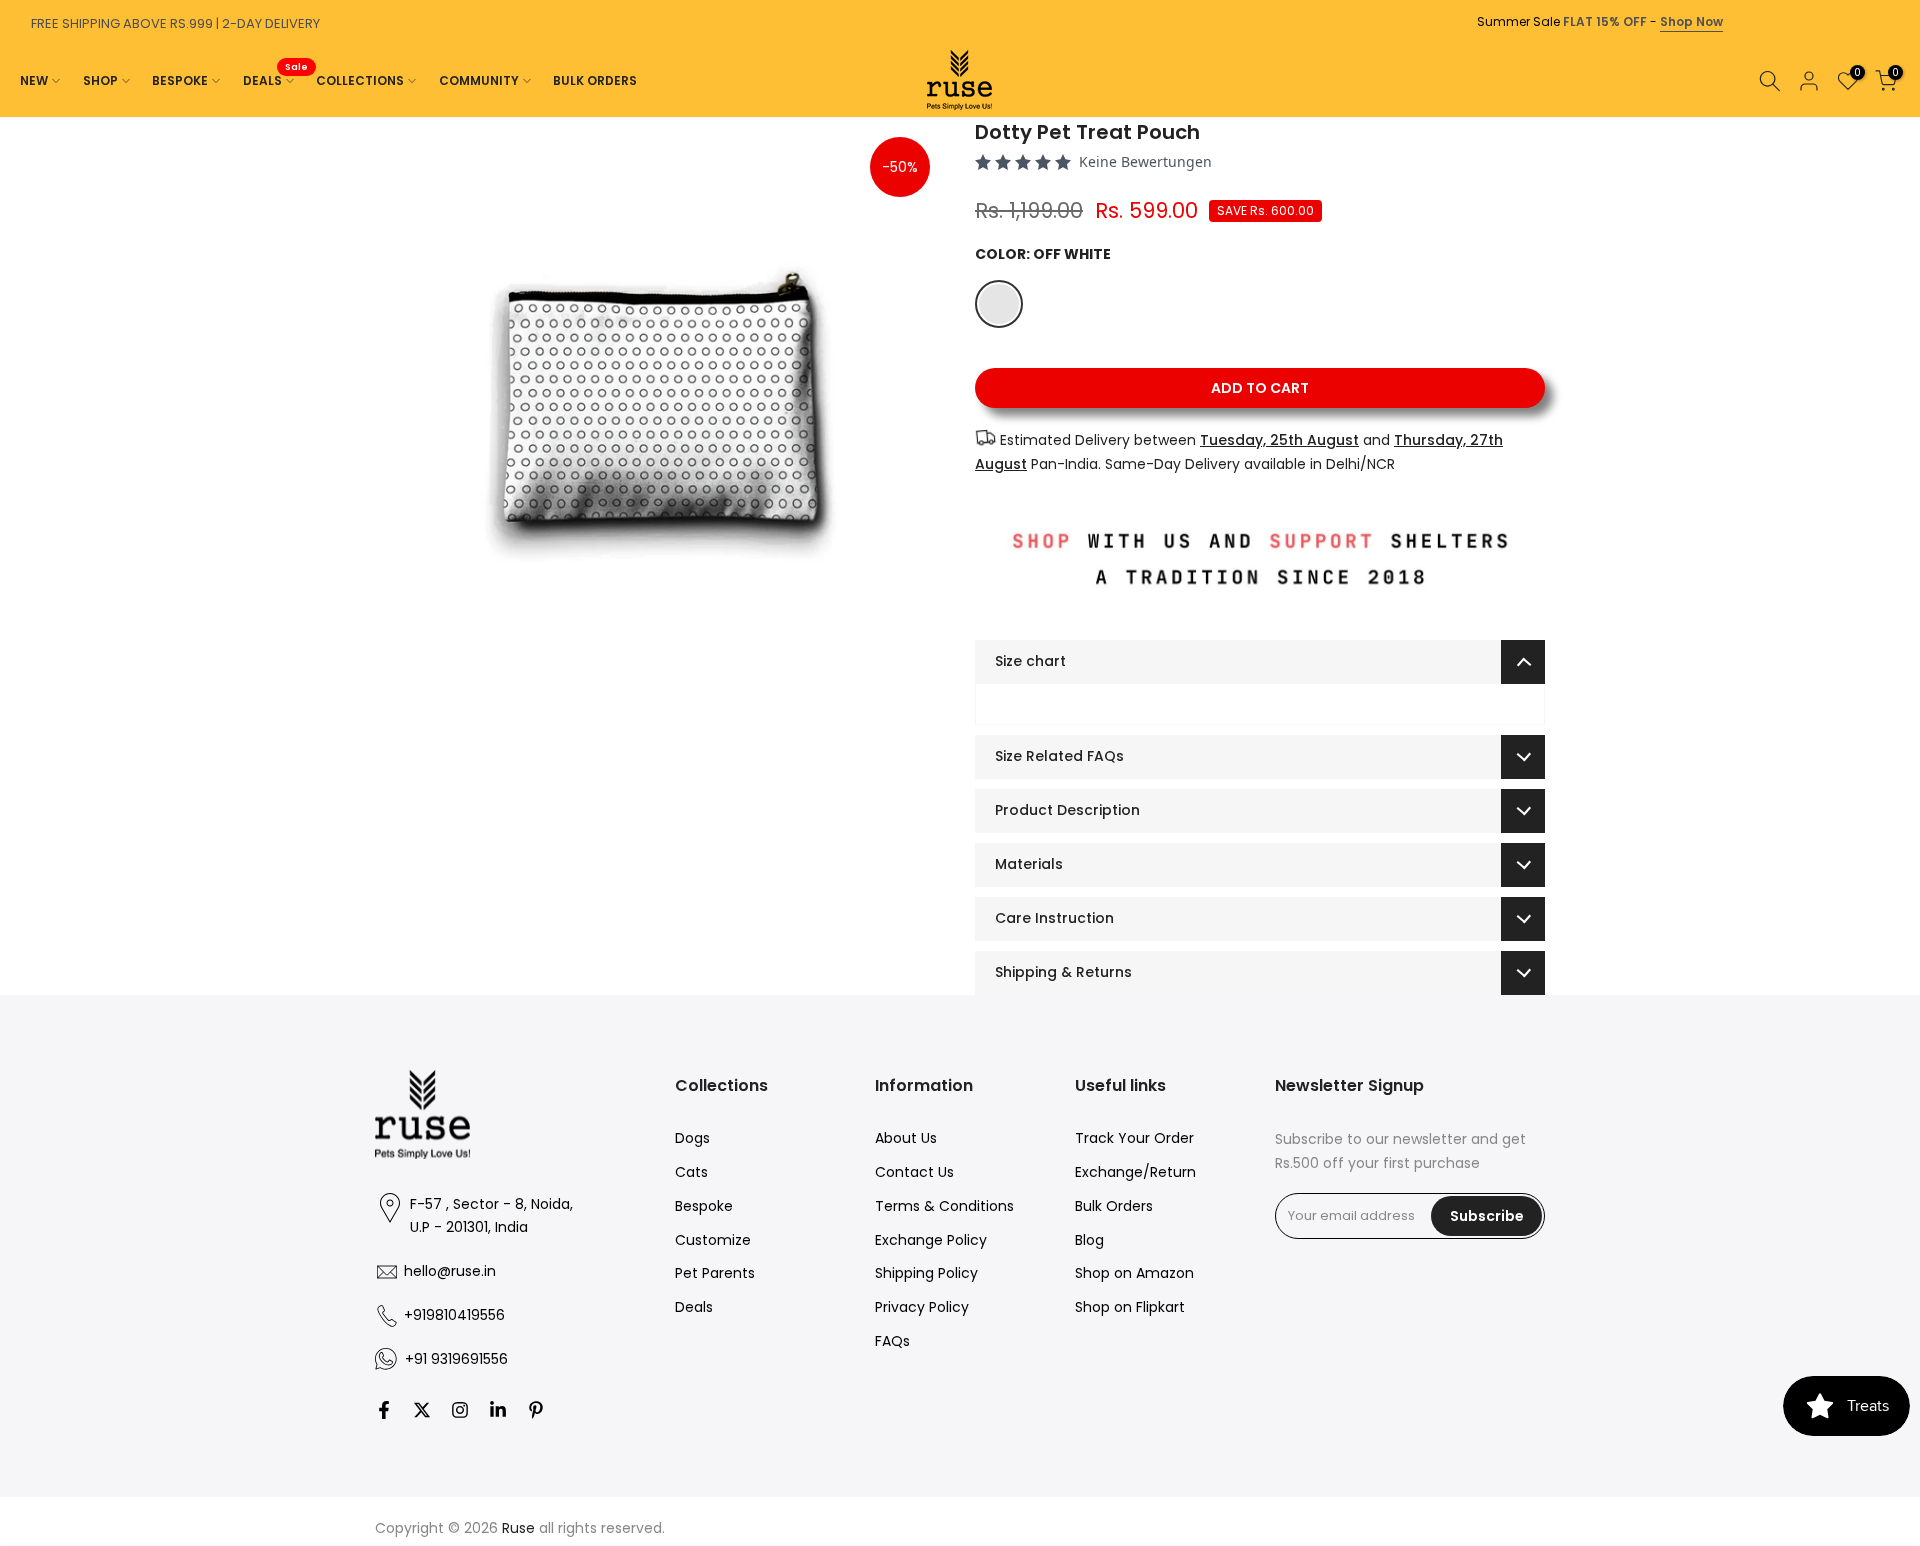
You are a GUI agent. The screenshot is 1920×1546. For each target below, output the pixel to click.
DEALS (276, 79)
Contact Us (914, 1172)
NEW (34, 80)
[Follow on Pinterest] (536, 1410)
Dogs (692, 1138)
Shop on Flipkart (1130, 1307)
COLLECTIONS (360, 80)
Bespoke (704, 1206)
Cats (691, 1172)
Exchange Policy (931, 1240)
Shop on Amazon (1134, 1273)
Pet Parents (715, 1273)
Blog (1089, 1240)
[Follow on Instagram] (460, 1410)
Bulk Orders (1114, 1206)
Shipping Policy (926, 1273)
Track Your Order (1134, 1138)
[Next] (1900, 117)
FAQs (892, 1341)
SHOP (100, 80)
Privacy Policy (922, 1307)
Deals (694, 1307)
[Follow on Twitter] (422, 1410)
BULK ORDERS (595, 80)
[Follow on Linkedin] (498, 1410)
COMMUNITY (479, 80)
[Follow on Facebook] (384, 1410)
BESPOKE (180, 80)
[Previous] (20, 117)
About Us (906, 1138)
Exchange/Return (1135, 1172)
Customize (713, 1240)
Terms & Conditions (944, 1206)
